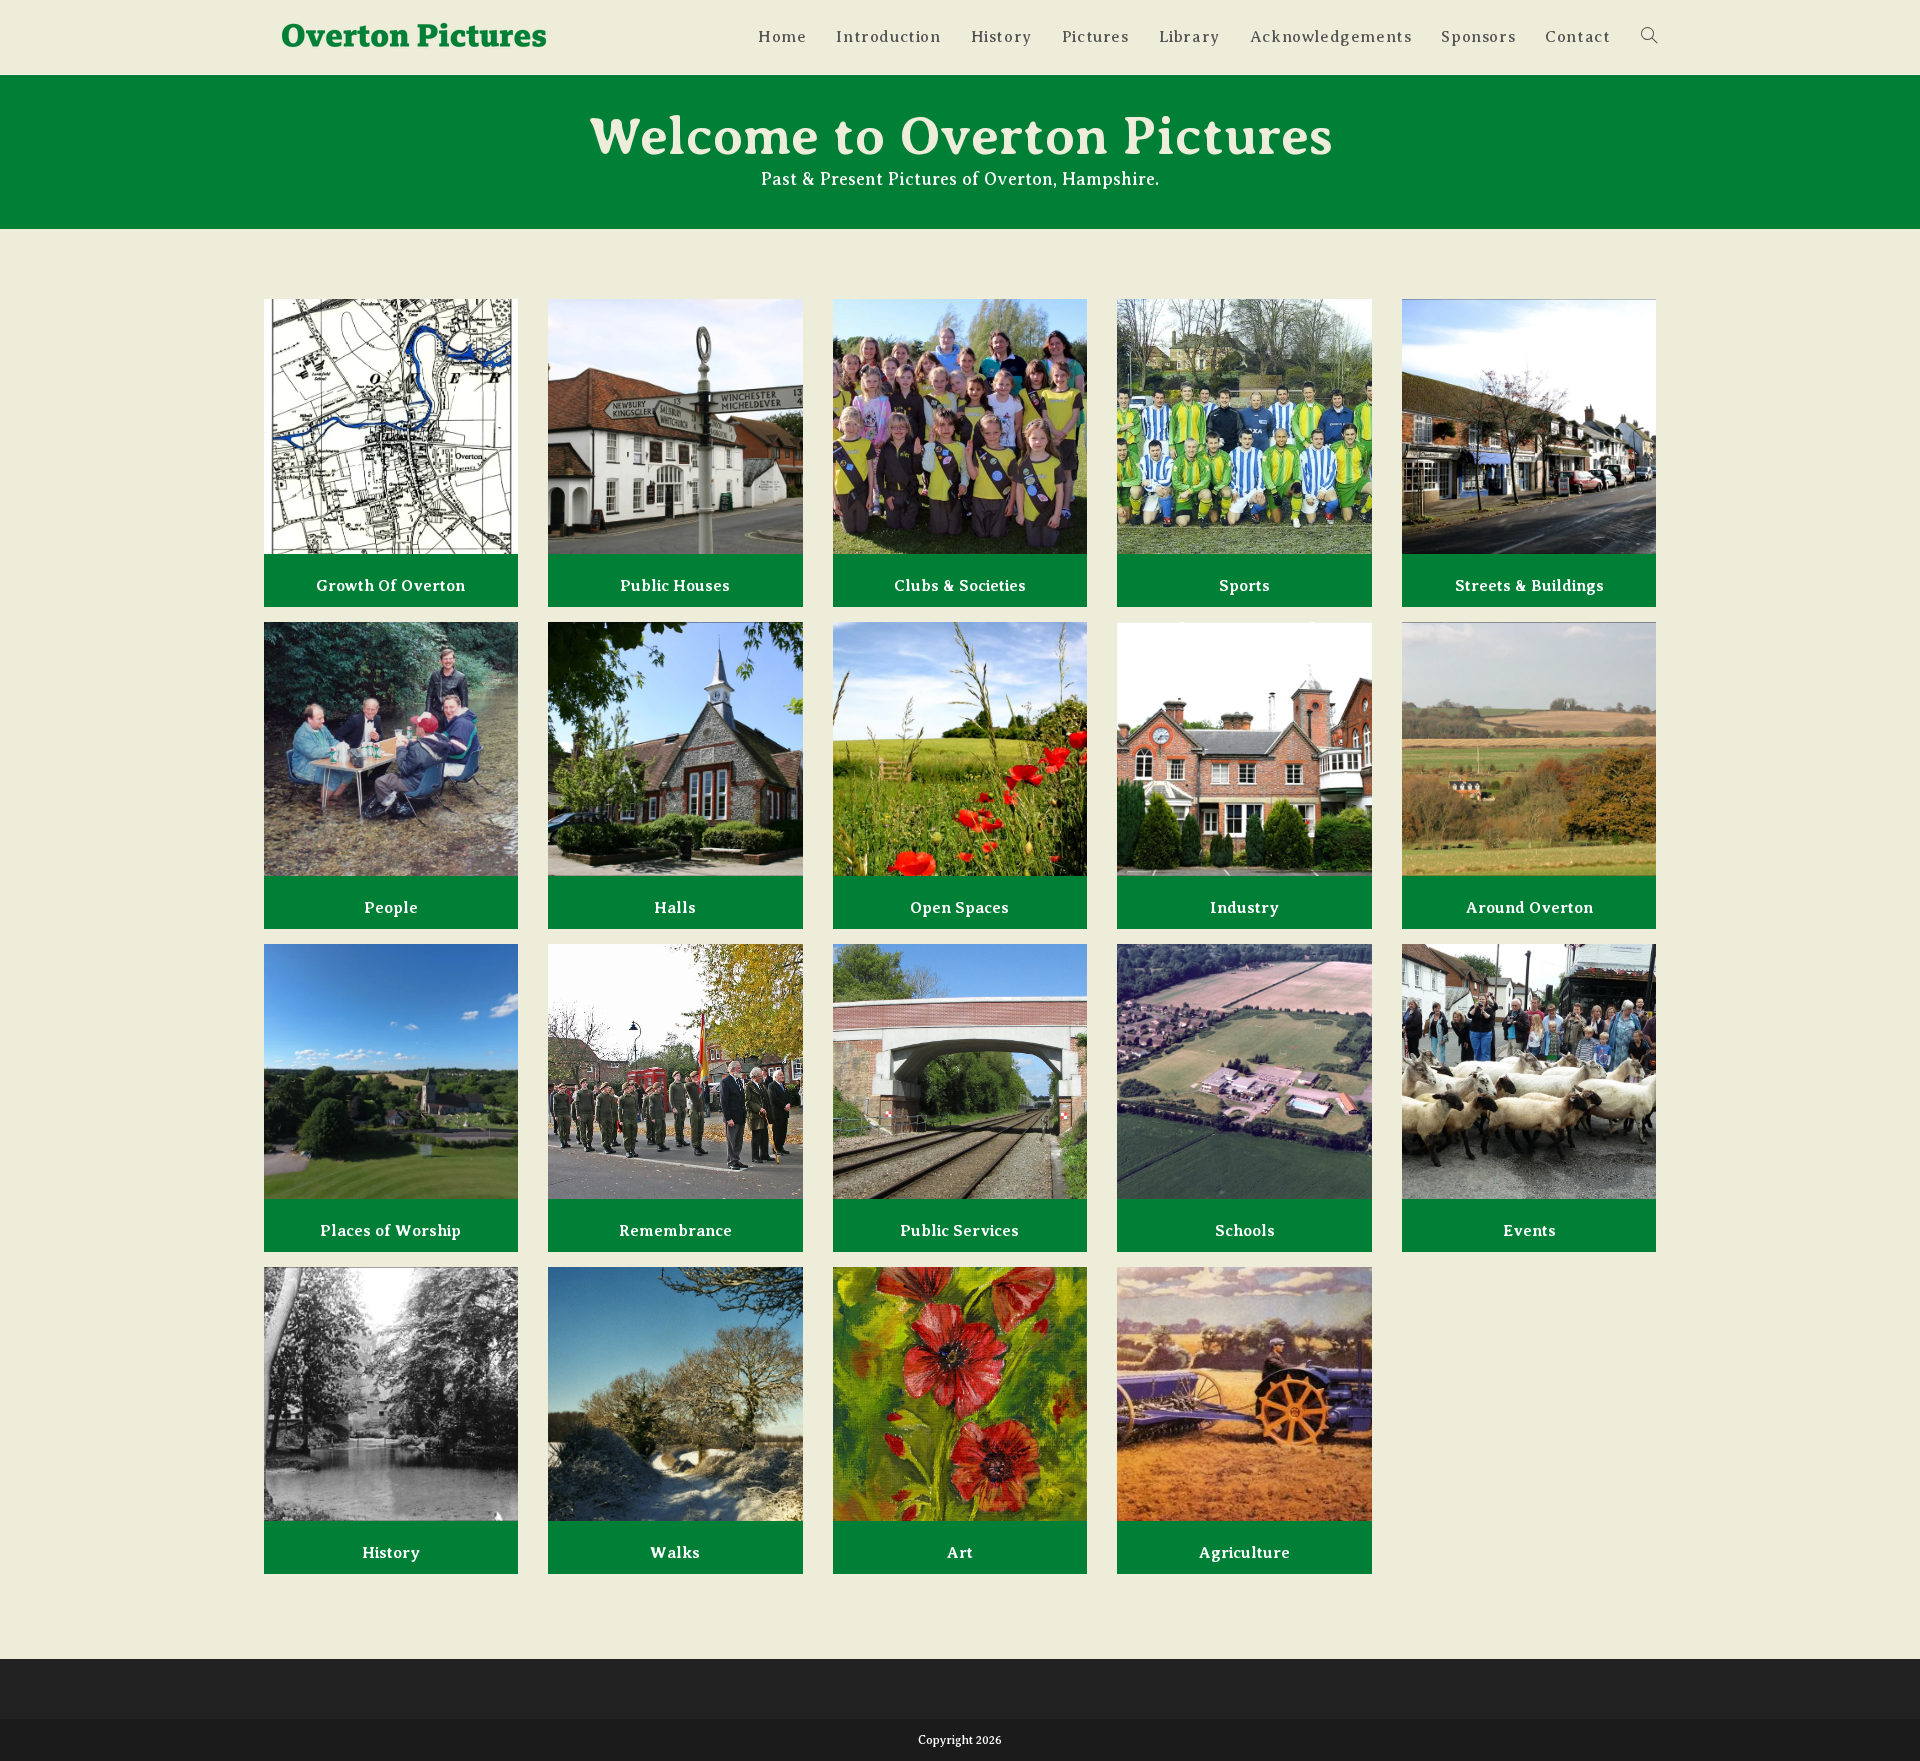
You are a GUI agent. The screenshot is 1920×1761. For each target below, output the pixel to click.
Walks (675, 1553)
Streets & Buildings (1529, 586)
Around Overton (1529, 908)
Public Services (959, 1231)
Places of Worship (390, 1231)
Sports (1244, 586)
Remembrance (675, 1231)
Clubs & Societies (960, 586)
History (391, 1553)
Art (960, 1553)
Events (1529, 1231)
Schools (1245, 1231)
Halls (675, 908)
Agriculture (1244, 1553)
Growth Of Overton (390, 586)
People (391, 908)
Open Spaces (959, 908)
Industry (1244, 908)
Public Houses (675, 586)
